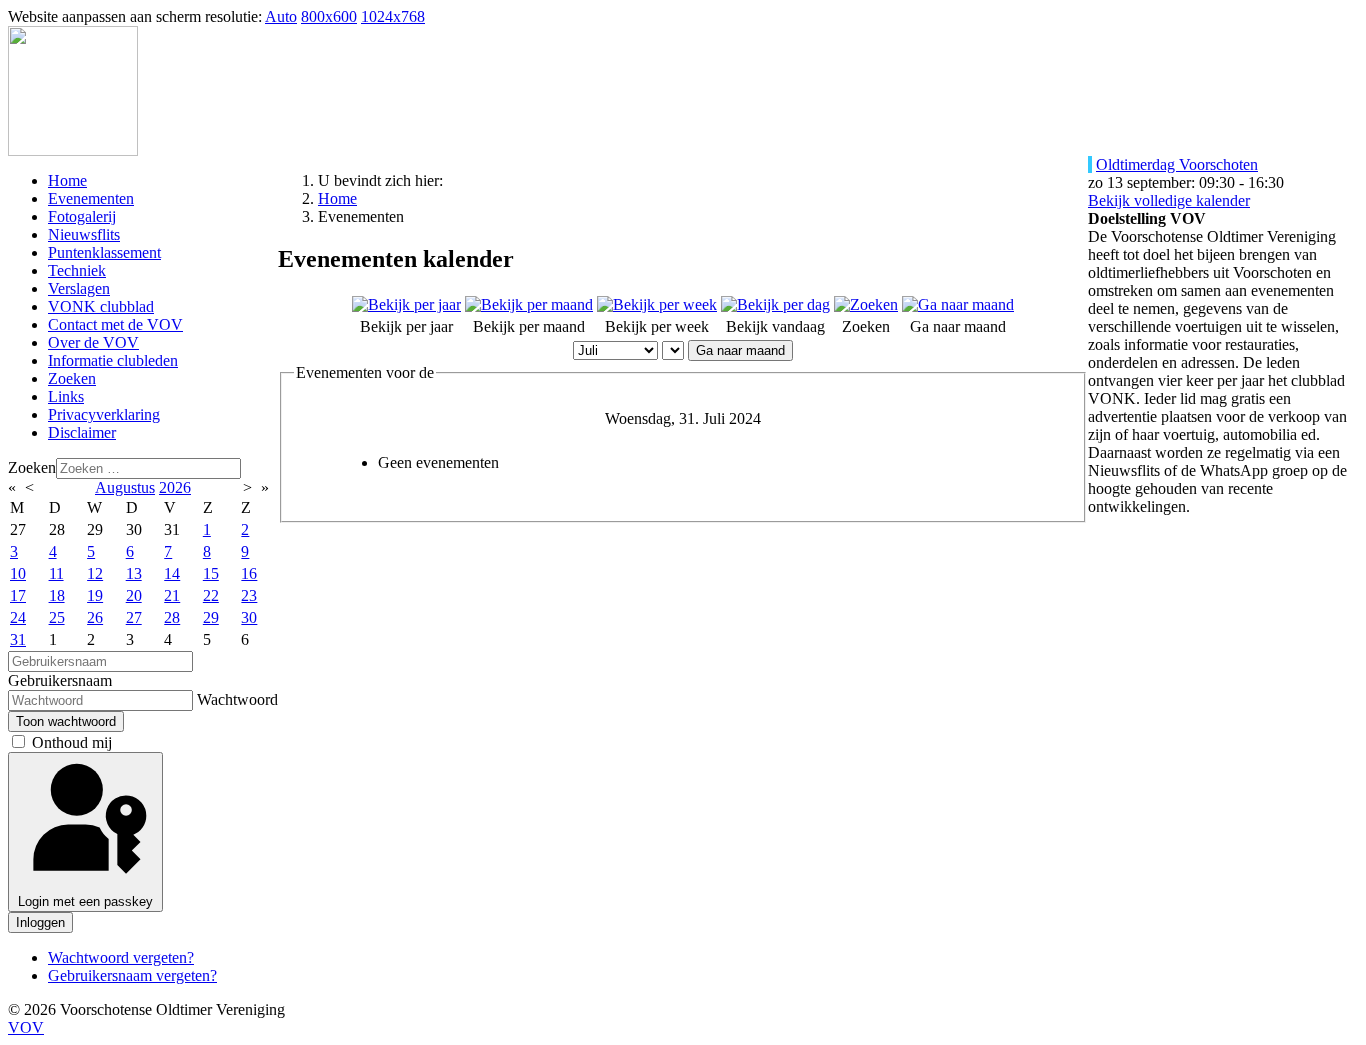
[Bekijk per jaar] (406, 304)
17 (18, 595)
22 (211, 595)
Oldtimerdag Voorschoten (1177, 164)
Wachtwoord (237, 699)
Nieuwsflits (84, 234)
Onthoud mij (72, 742)
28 (172, 617)
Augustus (125, 487)
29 (211, 617)
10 (18, 573)
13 (134, 573)
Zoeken (72, 378)
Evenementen (91, 198)
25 (57, 617)
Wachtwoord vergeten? (121, 957)
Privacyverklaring (104, 414)
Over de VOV (93, 342)
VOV (26, 1027)
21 (172, 595)
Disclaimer (82, 432)
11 (56, 573)
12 (95, 573)
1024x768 (393, 16)
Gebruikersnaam (60, 680)
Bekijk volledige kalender (1169, 200)
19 (95, 595)
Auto (281, 16)
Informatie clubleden (113, 360)
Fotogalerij (82, 216)
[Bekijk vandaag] (775, 304)
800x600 (329, 16)
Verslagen (79, 288)
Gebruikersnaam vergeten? (132, 975)
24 (18, 617)
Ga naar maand (740, 350)
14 (172, 573)
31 (18, 639)
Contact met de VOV (115, 324)
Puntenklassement (104, 252)
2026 (175, 487)
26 (95, 617)
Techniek (77, 270)
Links (66, 396)
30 (249, 617)
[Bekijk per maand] (529, 304)
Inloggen (40, 922)
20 (134, 595)
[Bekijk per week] (657, 304)
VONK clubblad (101, 306)
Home (67, 180)
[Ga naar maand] (958, 304)
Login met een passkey (85, 901)
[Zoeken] (866, 304)
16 (249, 573)
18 (57, 595)
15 (211, 573)
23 (249, 595)
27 (134, 617)
